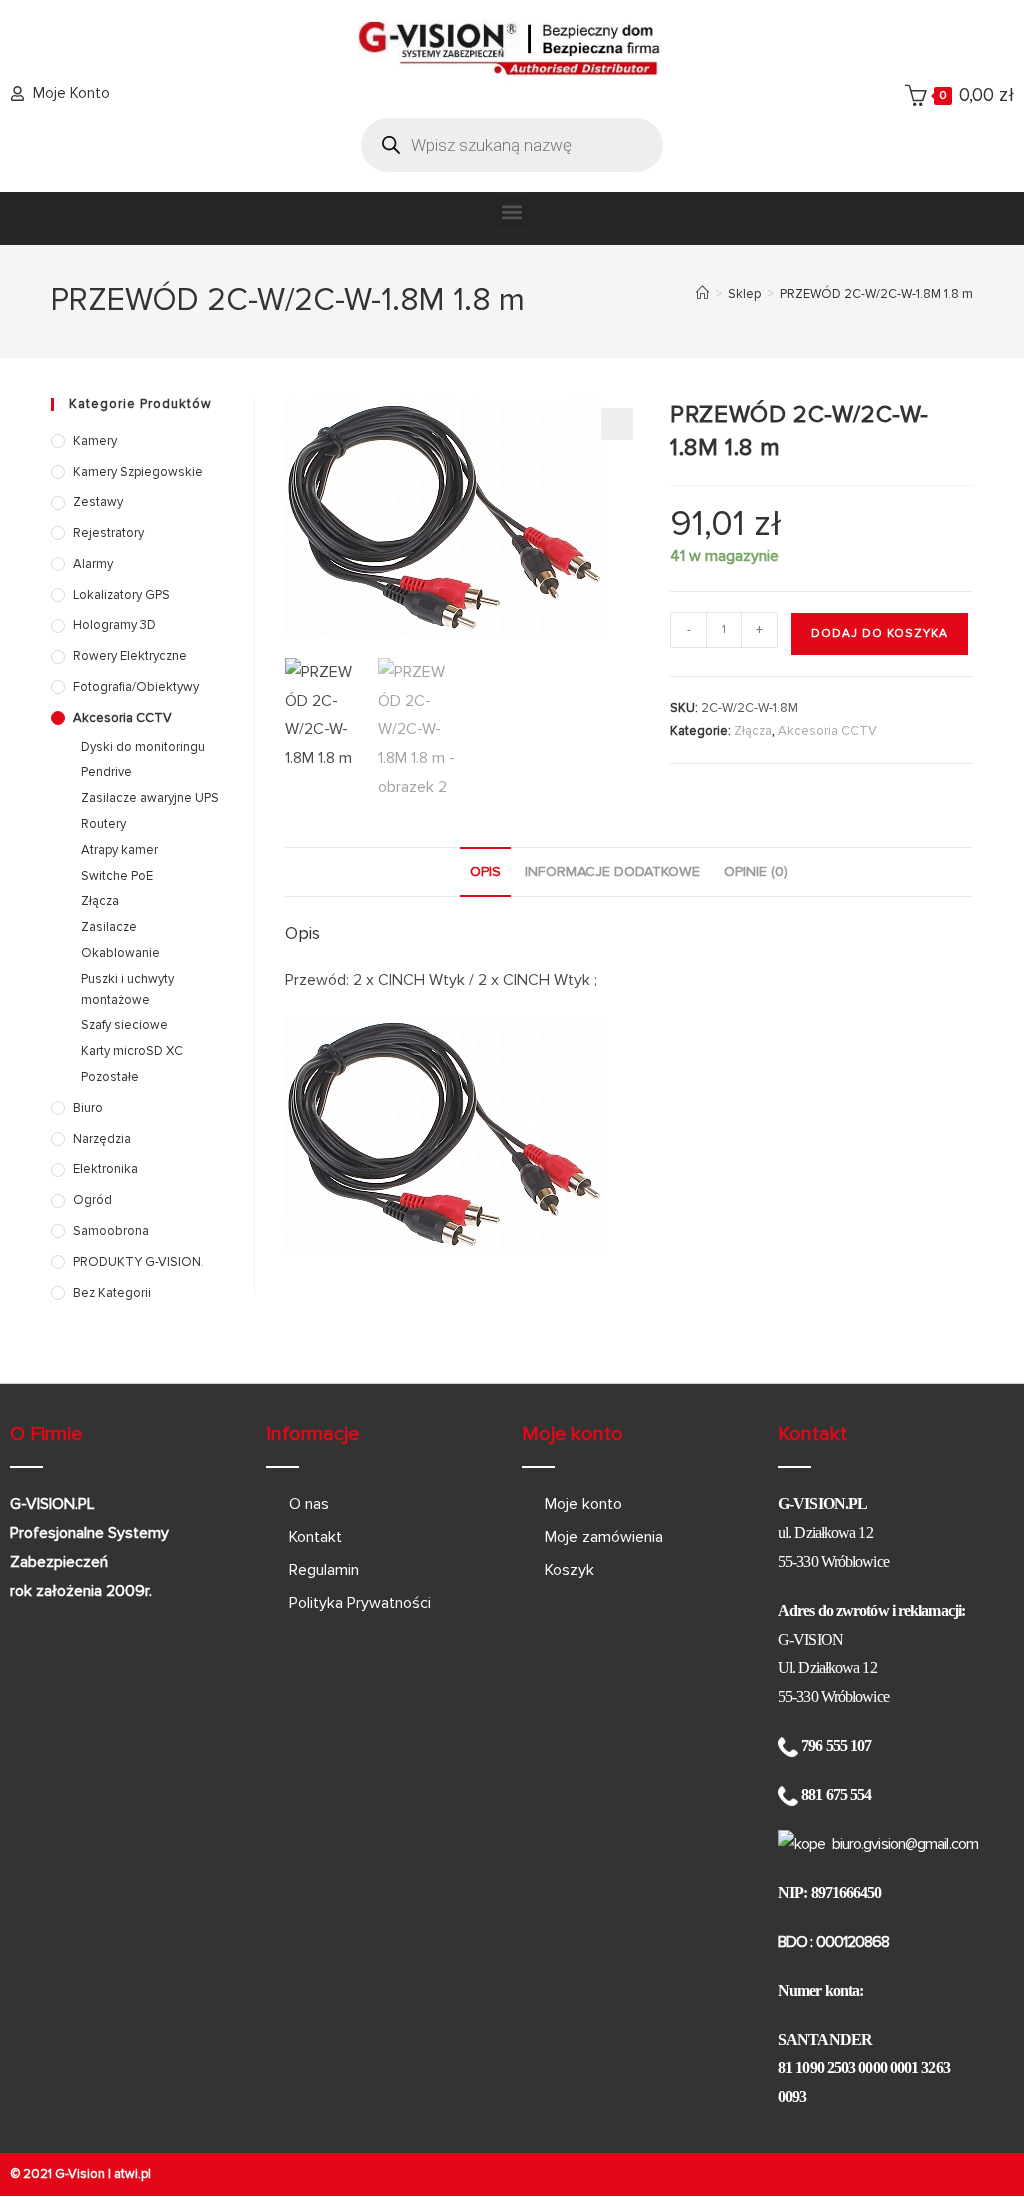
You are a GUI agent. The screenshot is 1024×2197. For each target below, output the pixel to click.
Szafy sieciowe (124, 1025)
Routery (103, 824)
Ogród (92, 1200)
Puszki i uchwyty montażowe (127, 989)
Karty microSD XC (132, 1051)
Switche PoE (117, 876)
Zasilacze (109, 927)
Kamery (95, 441)
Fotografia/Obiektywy (136, 687)
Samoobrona (111, 1231)
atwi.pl (132, 2174)
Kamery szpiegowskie (138, 472)
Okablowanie (120, 953)
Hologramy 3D (114, 625)
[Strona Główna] (702, 294)
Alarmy (93, 564)
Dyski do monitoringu (143, 747)
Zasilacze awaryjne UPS (150, 798)
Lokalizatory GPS (121, 595)
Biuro (88, 1108)
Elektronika (105, 1169)
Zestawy (98, 502)
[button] (512, 212)
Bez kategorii (112, 1293)
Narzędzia (102, 1139)
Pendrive (106, 772)
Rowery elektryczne (130, 656)
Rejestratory (108, 533)
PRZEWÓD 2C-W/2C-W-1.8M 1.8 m (876, 294)
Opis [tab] (485, 871)
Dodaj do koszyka (879, 633)
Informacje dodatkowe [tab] (612, 871)
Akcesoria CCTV (827, 731)
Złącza (753, 731)
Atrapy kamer (119, 850)
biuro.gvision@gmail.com (905, 1844)
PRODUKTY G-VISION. (138, 1262)
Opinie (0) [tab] (756, 871)
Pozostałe (110, 1077)
